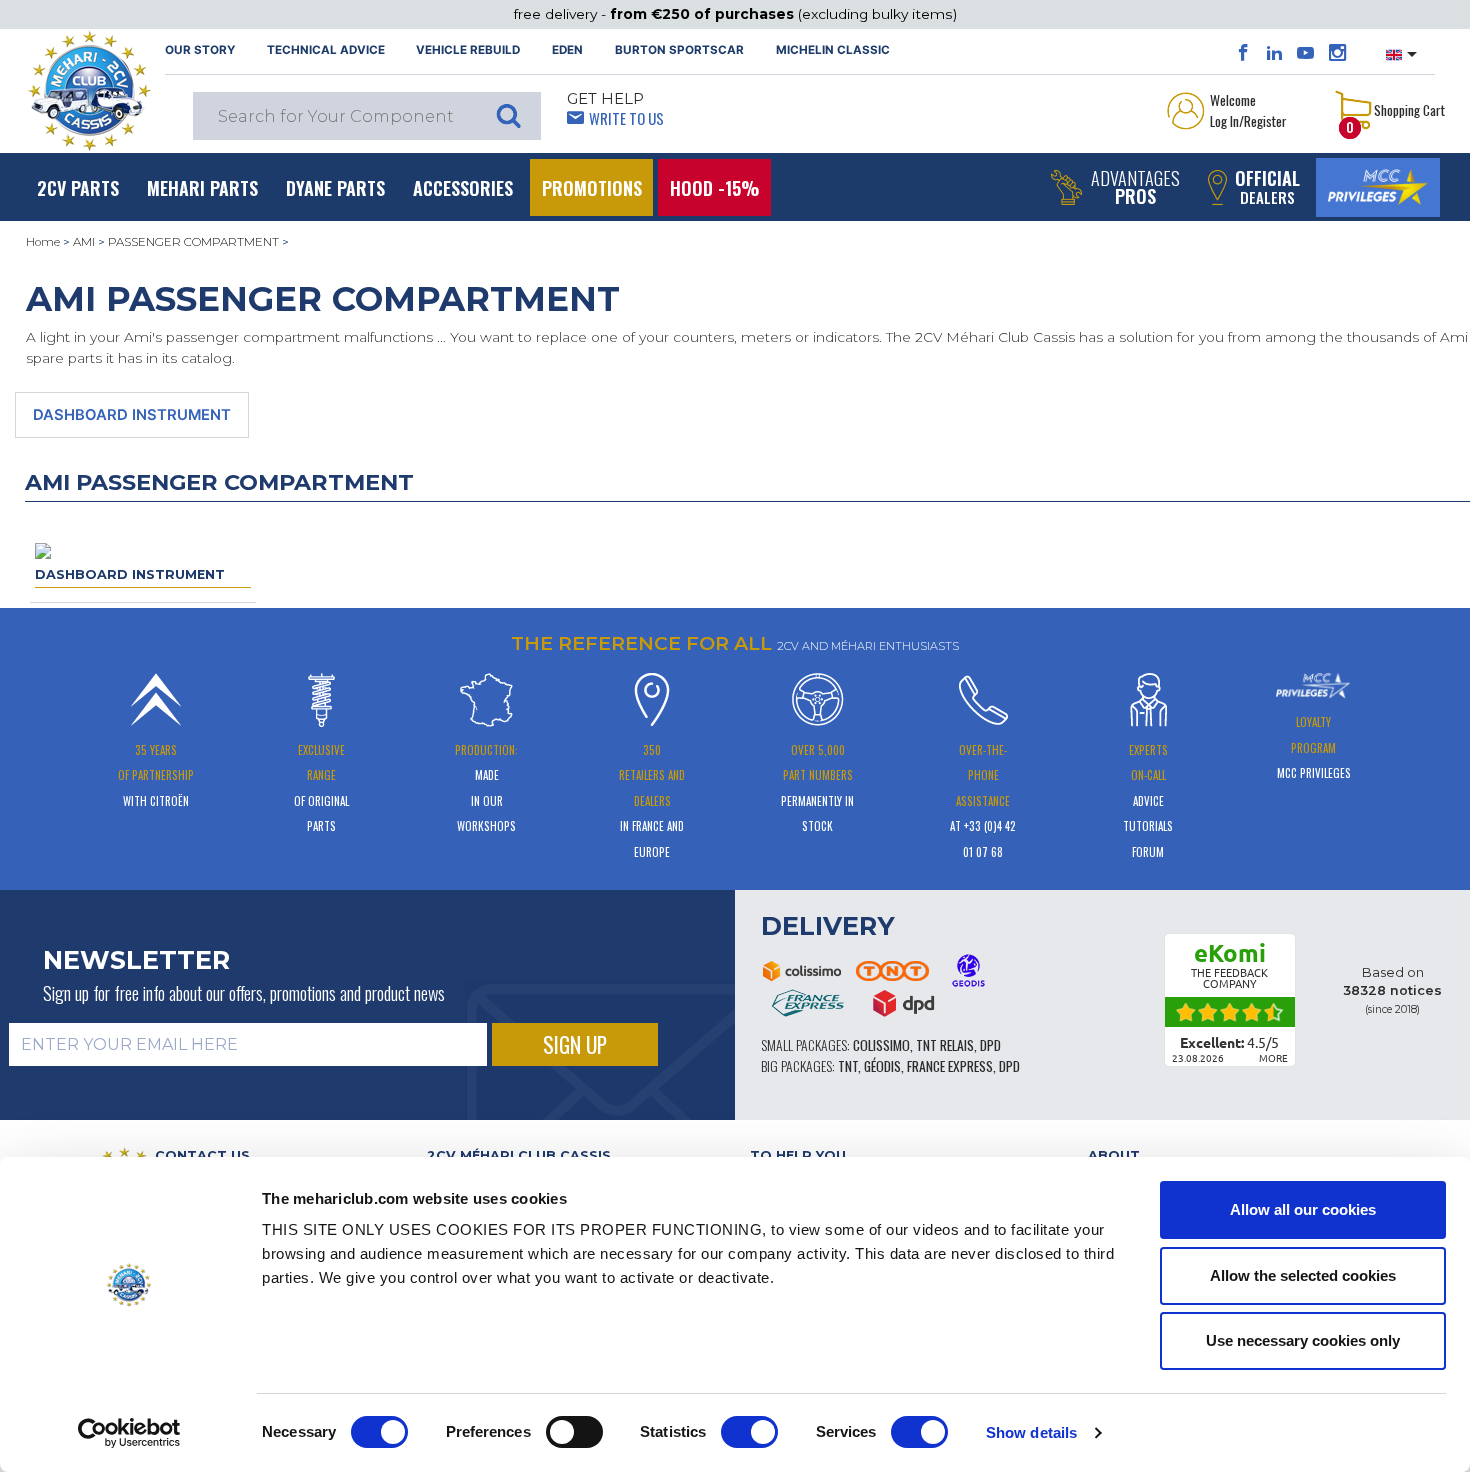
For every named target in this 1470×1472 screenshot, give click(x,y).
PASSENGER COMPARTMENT (193, 242)
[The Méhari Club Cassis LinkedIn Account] (1274, 53)
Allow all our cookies (1303, 1209)
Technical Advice (326, 50)
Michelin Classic (833, 50)
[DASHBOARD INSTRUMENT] (43, 550)
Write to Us (626, 118)
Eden (567, 50)
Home (43, 242)
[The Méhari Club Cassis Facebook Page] (1243, 53)
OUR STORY (200, 50)
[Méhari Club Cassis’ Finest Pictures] (1337, 53)
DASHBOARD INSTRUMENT (132, 415)
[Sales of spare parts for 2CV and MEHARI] (89, 91)
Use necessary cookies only (1303, 1340)
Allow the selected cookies (1303, 1275)
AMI (84, 242)
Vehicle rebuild (468, 50)
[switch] (574, 1432)
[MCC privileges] (1378, 187)
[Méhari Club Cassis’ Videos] (1305, 53)
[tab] (573, 1155)
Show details (1031, 1432)
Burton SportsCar (679, 50)
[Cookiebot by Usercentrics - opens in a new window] (129, 1433)
